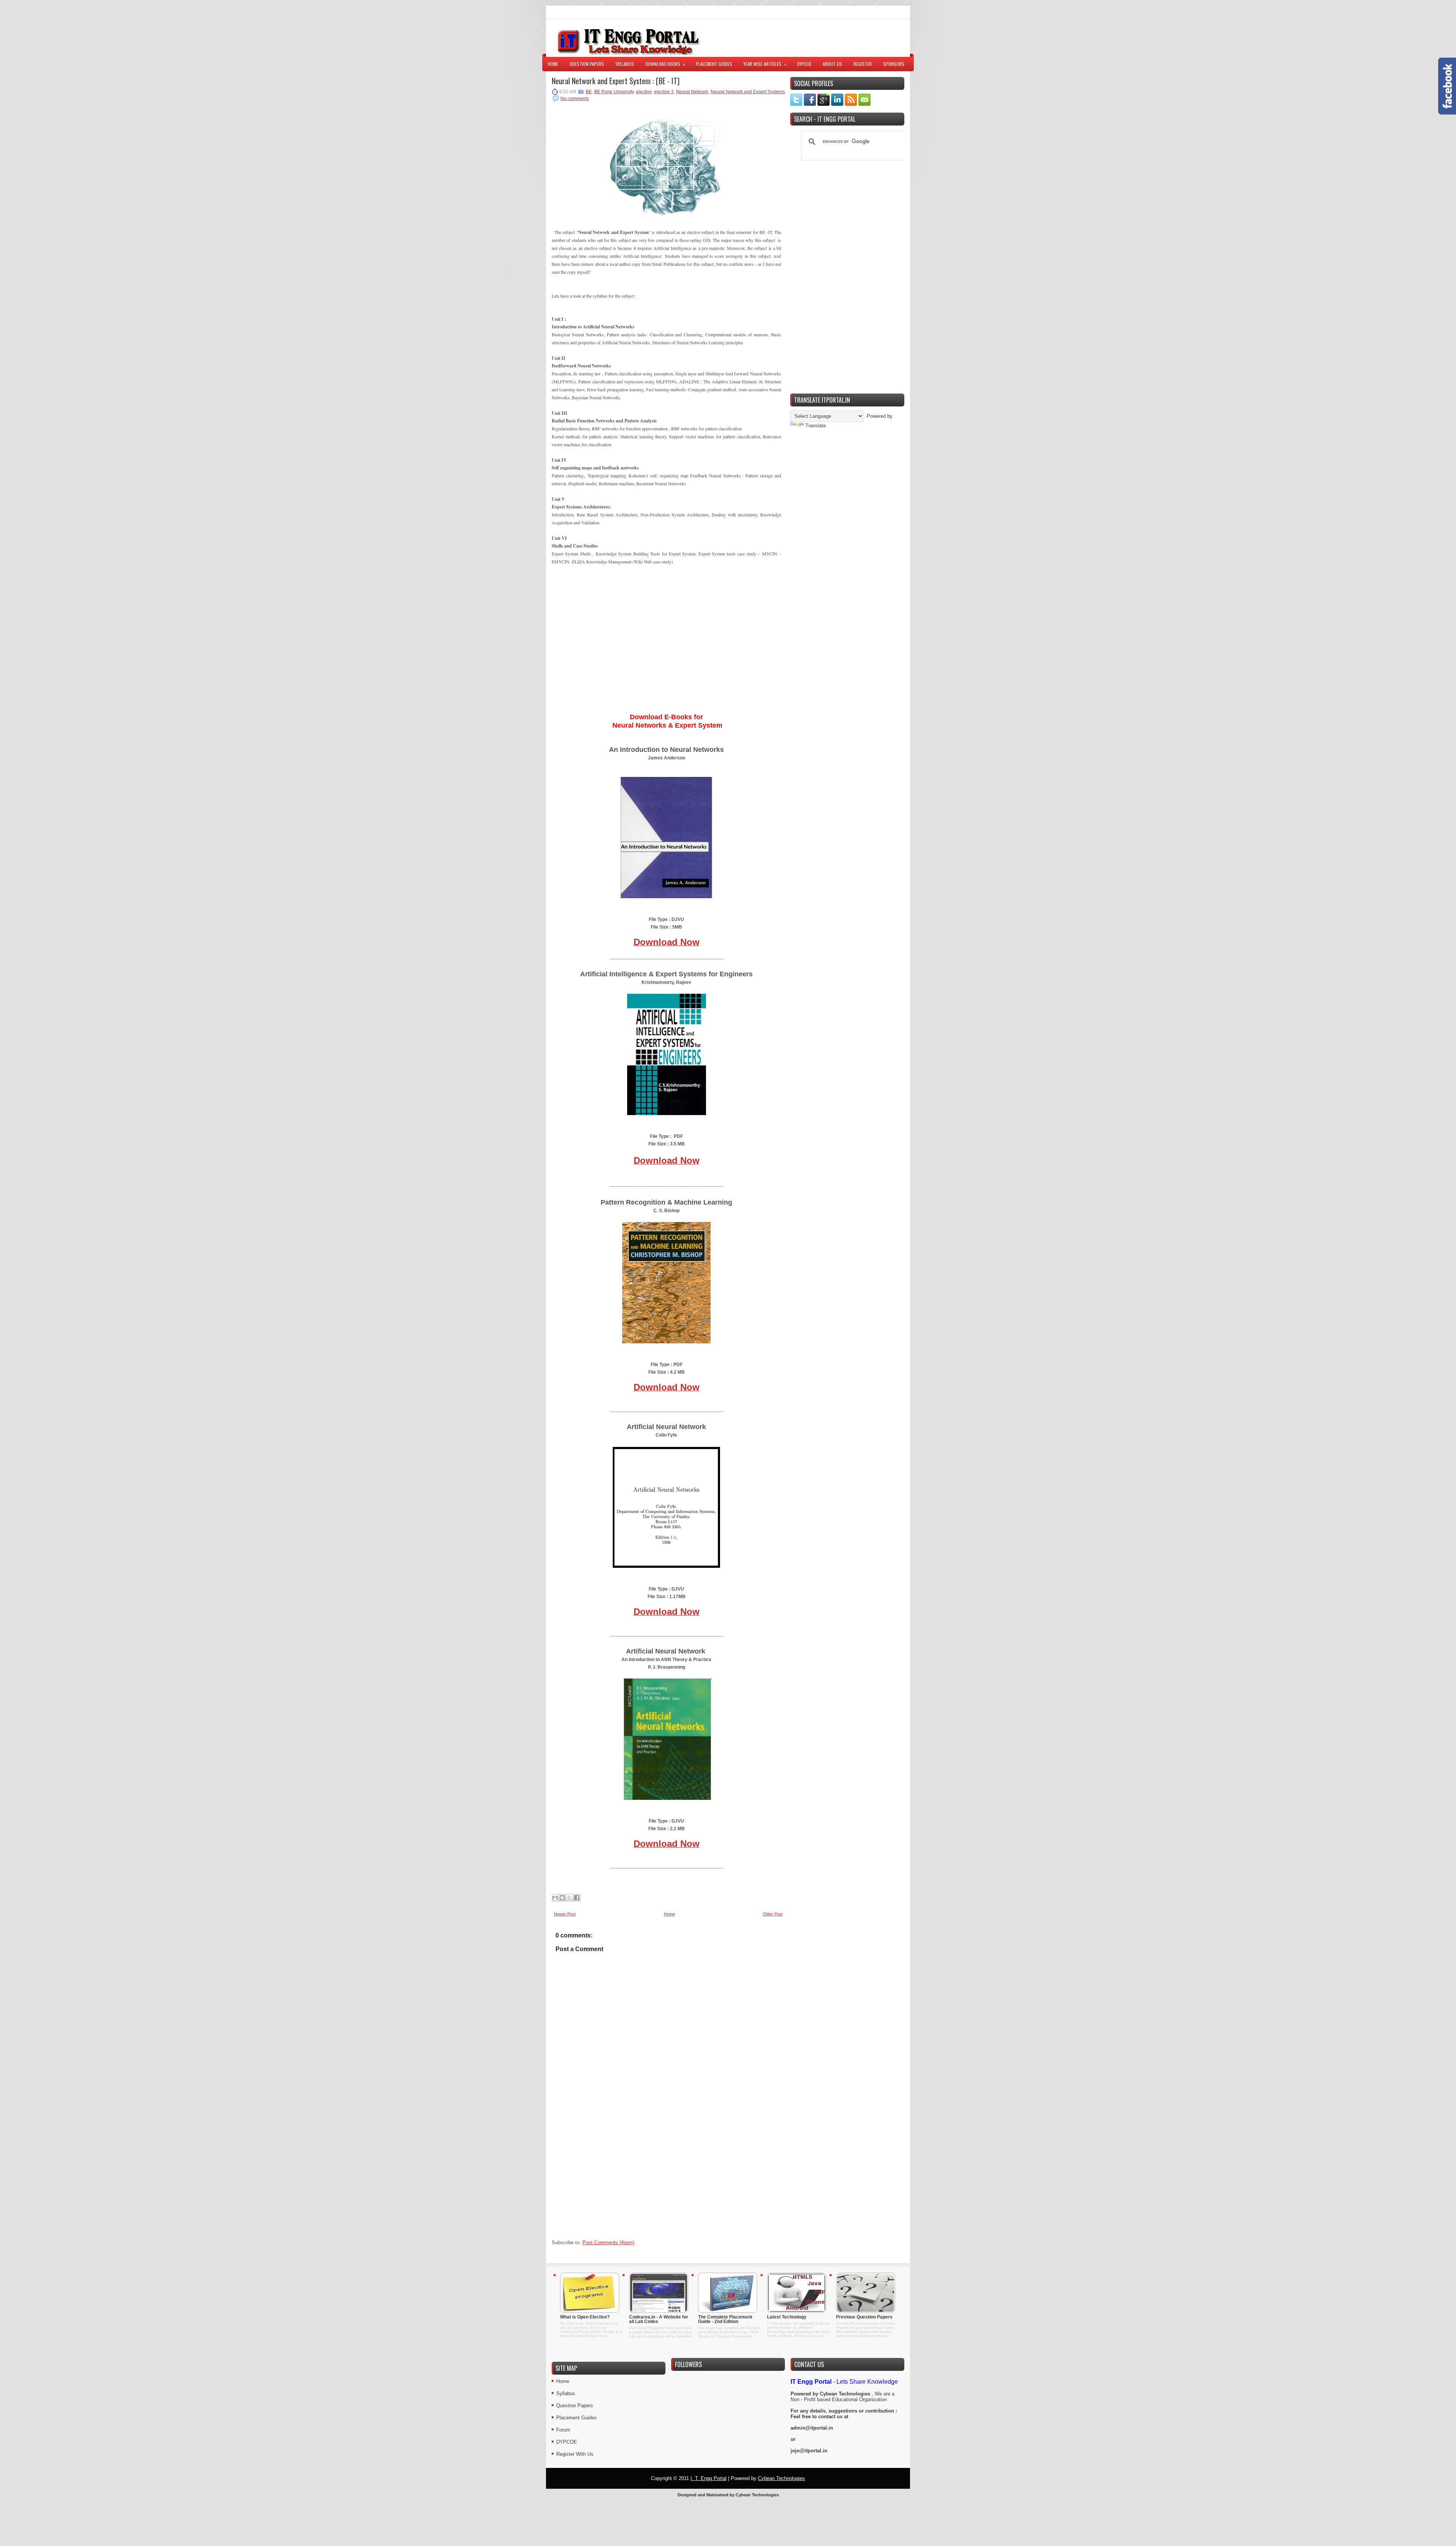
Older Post (773, 1914)
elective (644, 92)
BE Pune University (614, 92)
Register (863, 64)
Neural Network (692, 92)
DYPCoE (804, 64)
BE (589, 92)
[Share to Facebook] (577, 1898)
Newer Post (565, 1914)
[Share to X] (570, 1898)
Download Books (665, 64)
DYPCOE (567, 2442)
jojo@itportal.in (809, 2451)
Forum (563, 2430)
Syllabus (625, 64)
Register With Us (575, 2454)
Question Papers (587, 64)
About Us (832, 64)
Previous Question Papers (864, 2317)
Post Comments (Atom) (608, 2242)
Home (553, 64)
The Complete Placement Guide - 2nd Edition (725, 2319)
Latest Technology (787, 2317)
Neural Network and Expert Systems (748, 92)
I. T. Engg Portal (708, 2478)
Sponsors (894, 64)
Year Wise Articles (765, 64)
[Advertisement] (816, 38)
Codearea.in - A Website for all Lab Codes (659, 2319)
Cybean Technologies (845, 2394)
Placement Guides (714, 64)
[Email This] (555, 1898)
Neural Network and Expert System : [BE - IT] (616, 81)
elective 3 (664, 92)
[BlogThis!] (562, 1898)
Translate (816, 426)
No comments (575, 99)
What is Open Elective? (585, 2317)
